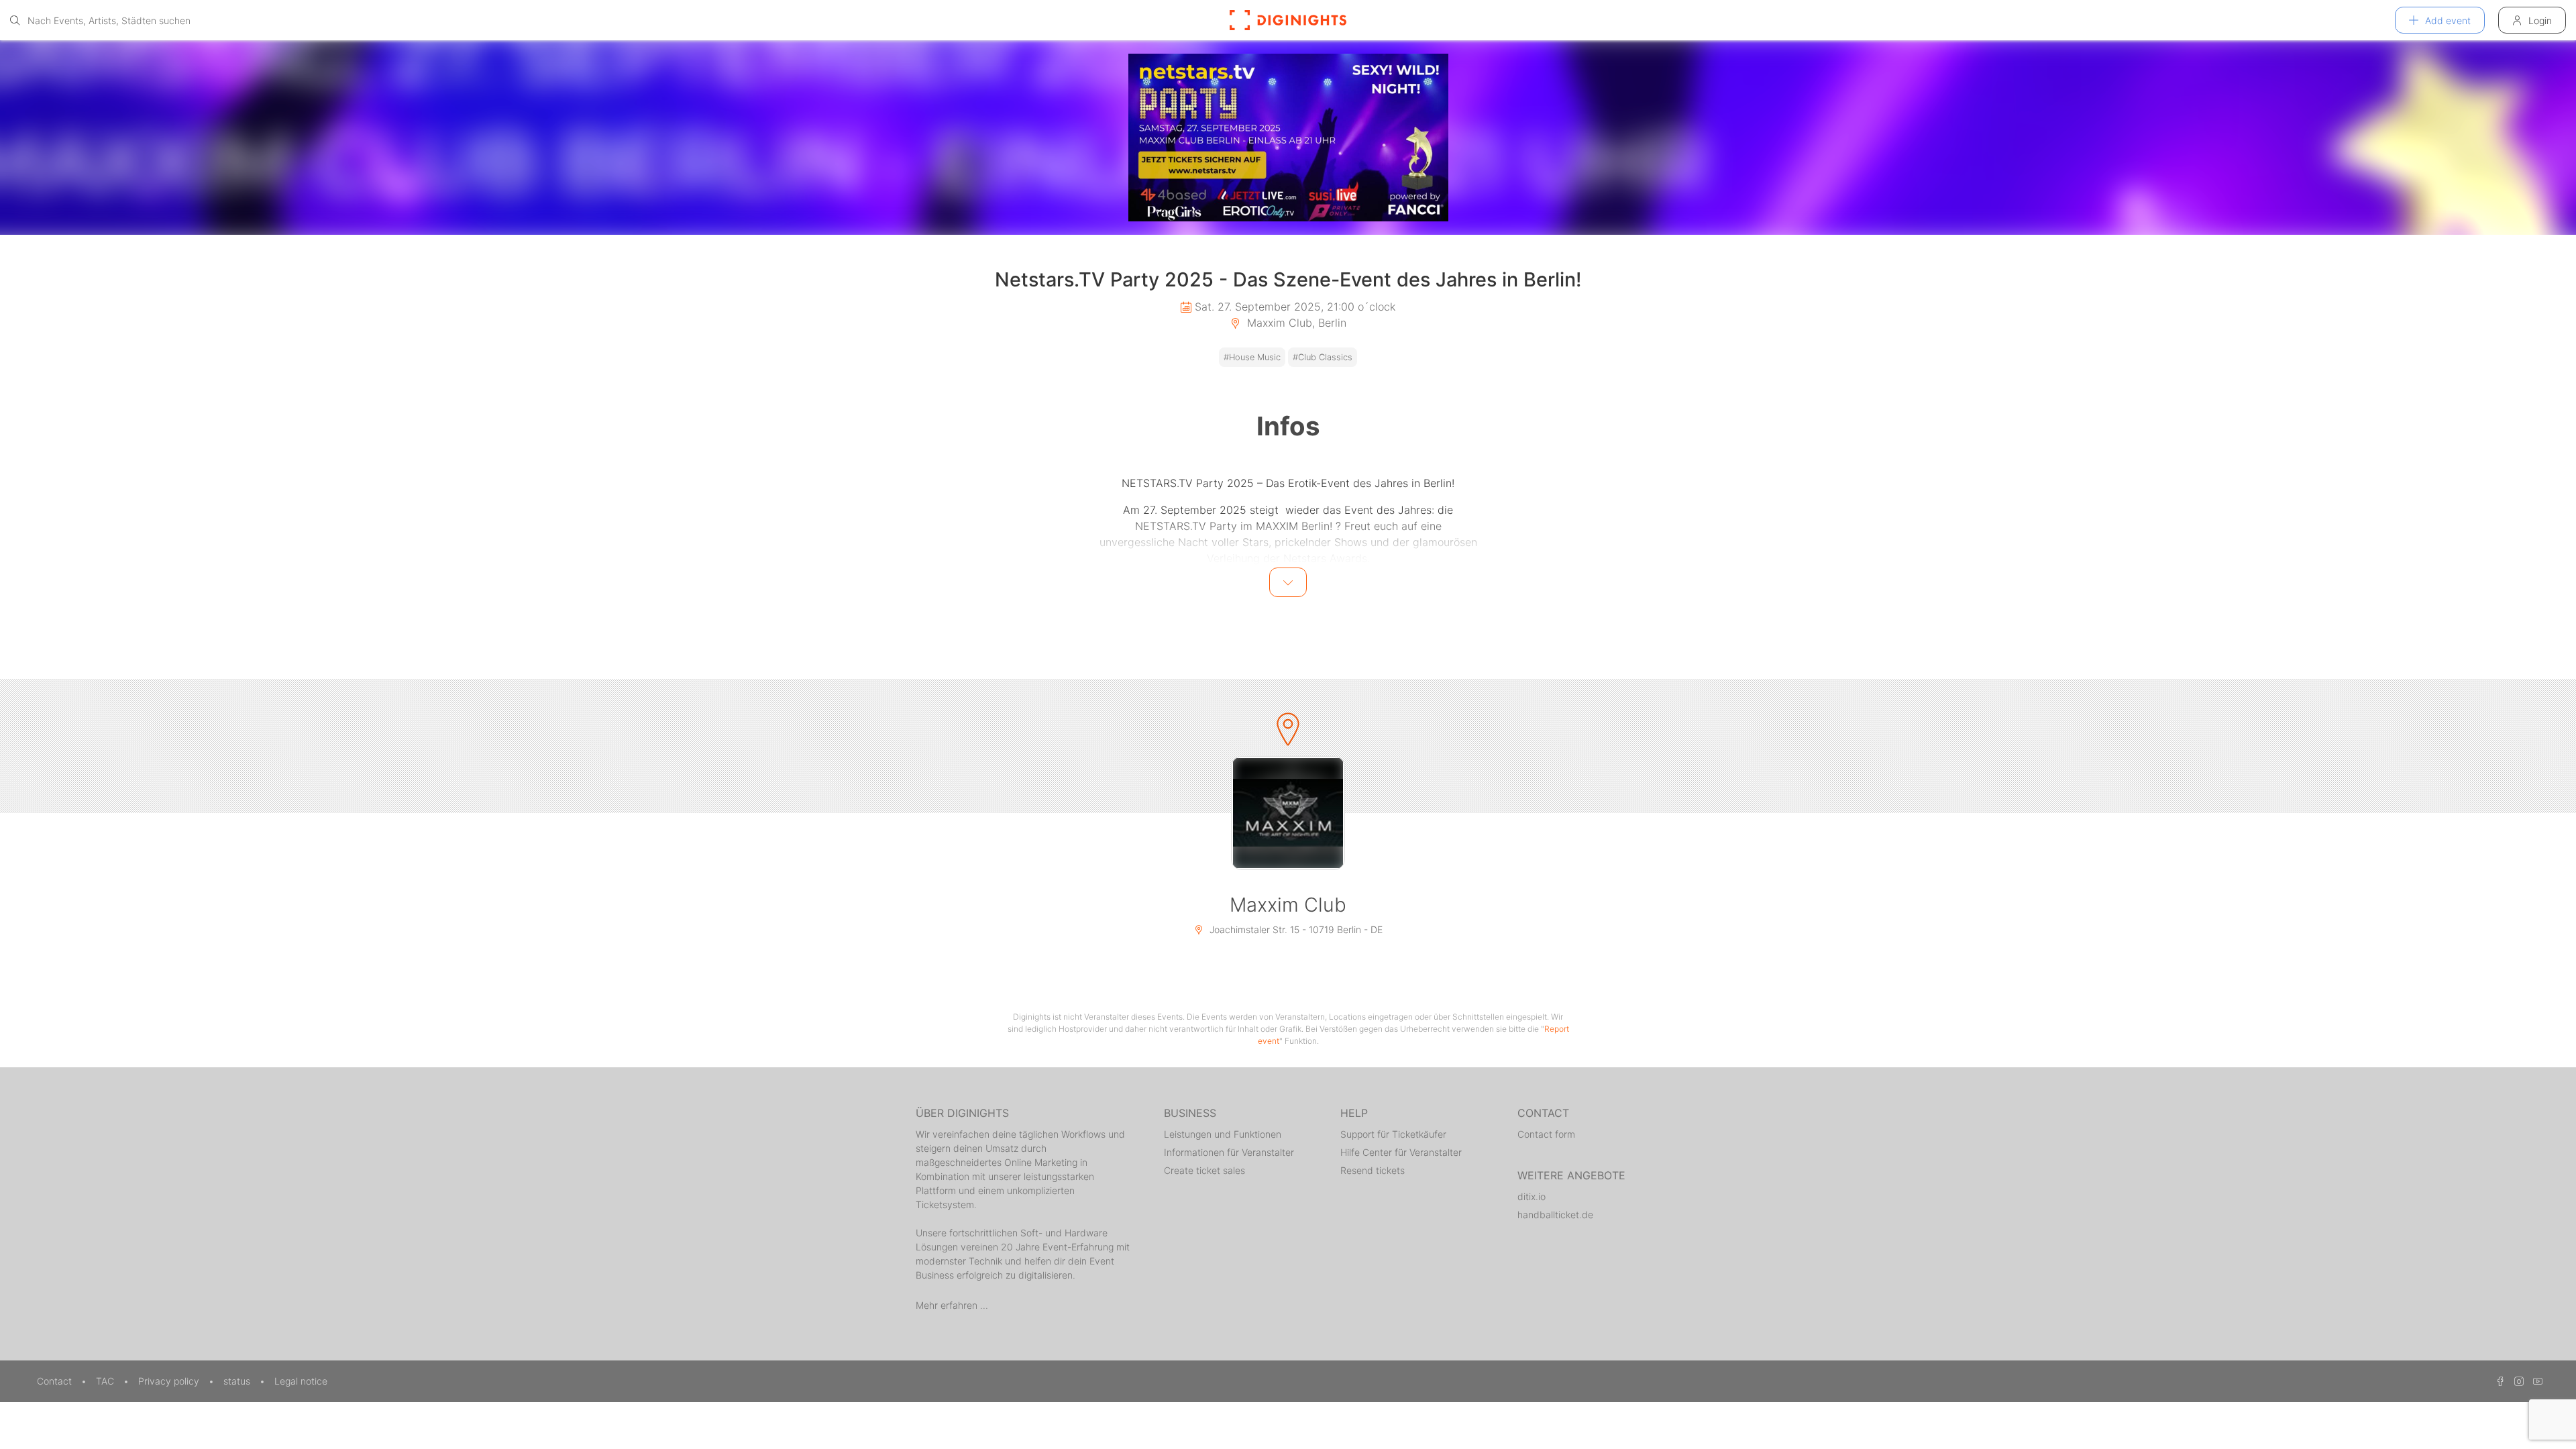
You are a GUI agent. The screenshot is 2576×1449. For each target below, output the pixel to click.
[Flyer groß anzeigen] (1288, 138)
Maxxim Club (1288, 905)
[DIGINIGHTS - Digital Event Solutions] (1288, 20)
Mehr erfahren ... (952, 1305)
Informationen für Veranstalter (1229, 1152)
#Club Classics (1323, 357)
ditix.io (1532, 1196)
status (238, 1381)
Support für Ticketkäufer (1393, 1134)
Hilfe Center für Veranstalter (1401, 1152)
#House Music (1252, 357)
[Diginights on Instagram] (2517, 1381)
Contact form (1546, 1134)
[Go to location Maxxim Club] (1288, 813)
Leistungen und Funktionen (1223, 1134)
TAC (106, 1381)
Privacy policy (170, 1381)
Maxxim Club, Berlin (1295, 323)
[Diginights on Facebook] (2498, 1381)
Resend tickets (1373, 1170)
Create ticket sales (1204, 1170)
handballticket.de (1555, 1215)
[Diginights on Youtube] (2534, 1381)
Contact (56, 1381)
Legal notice (301, 1381)
